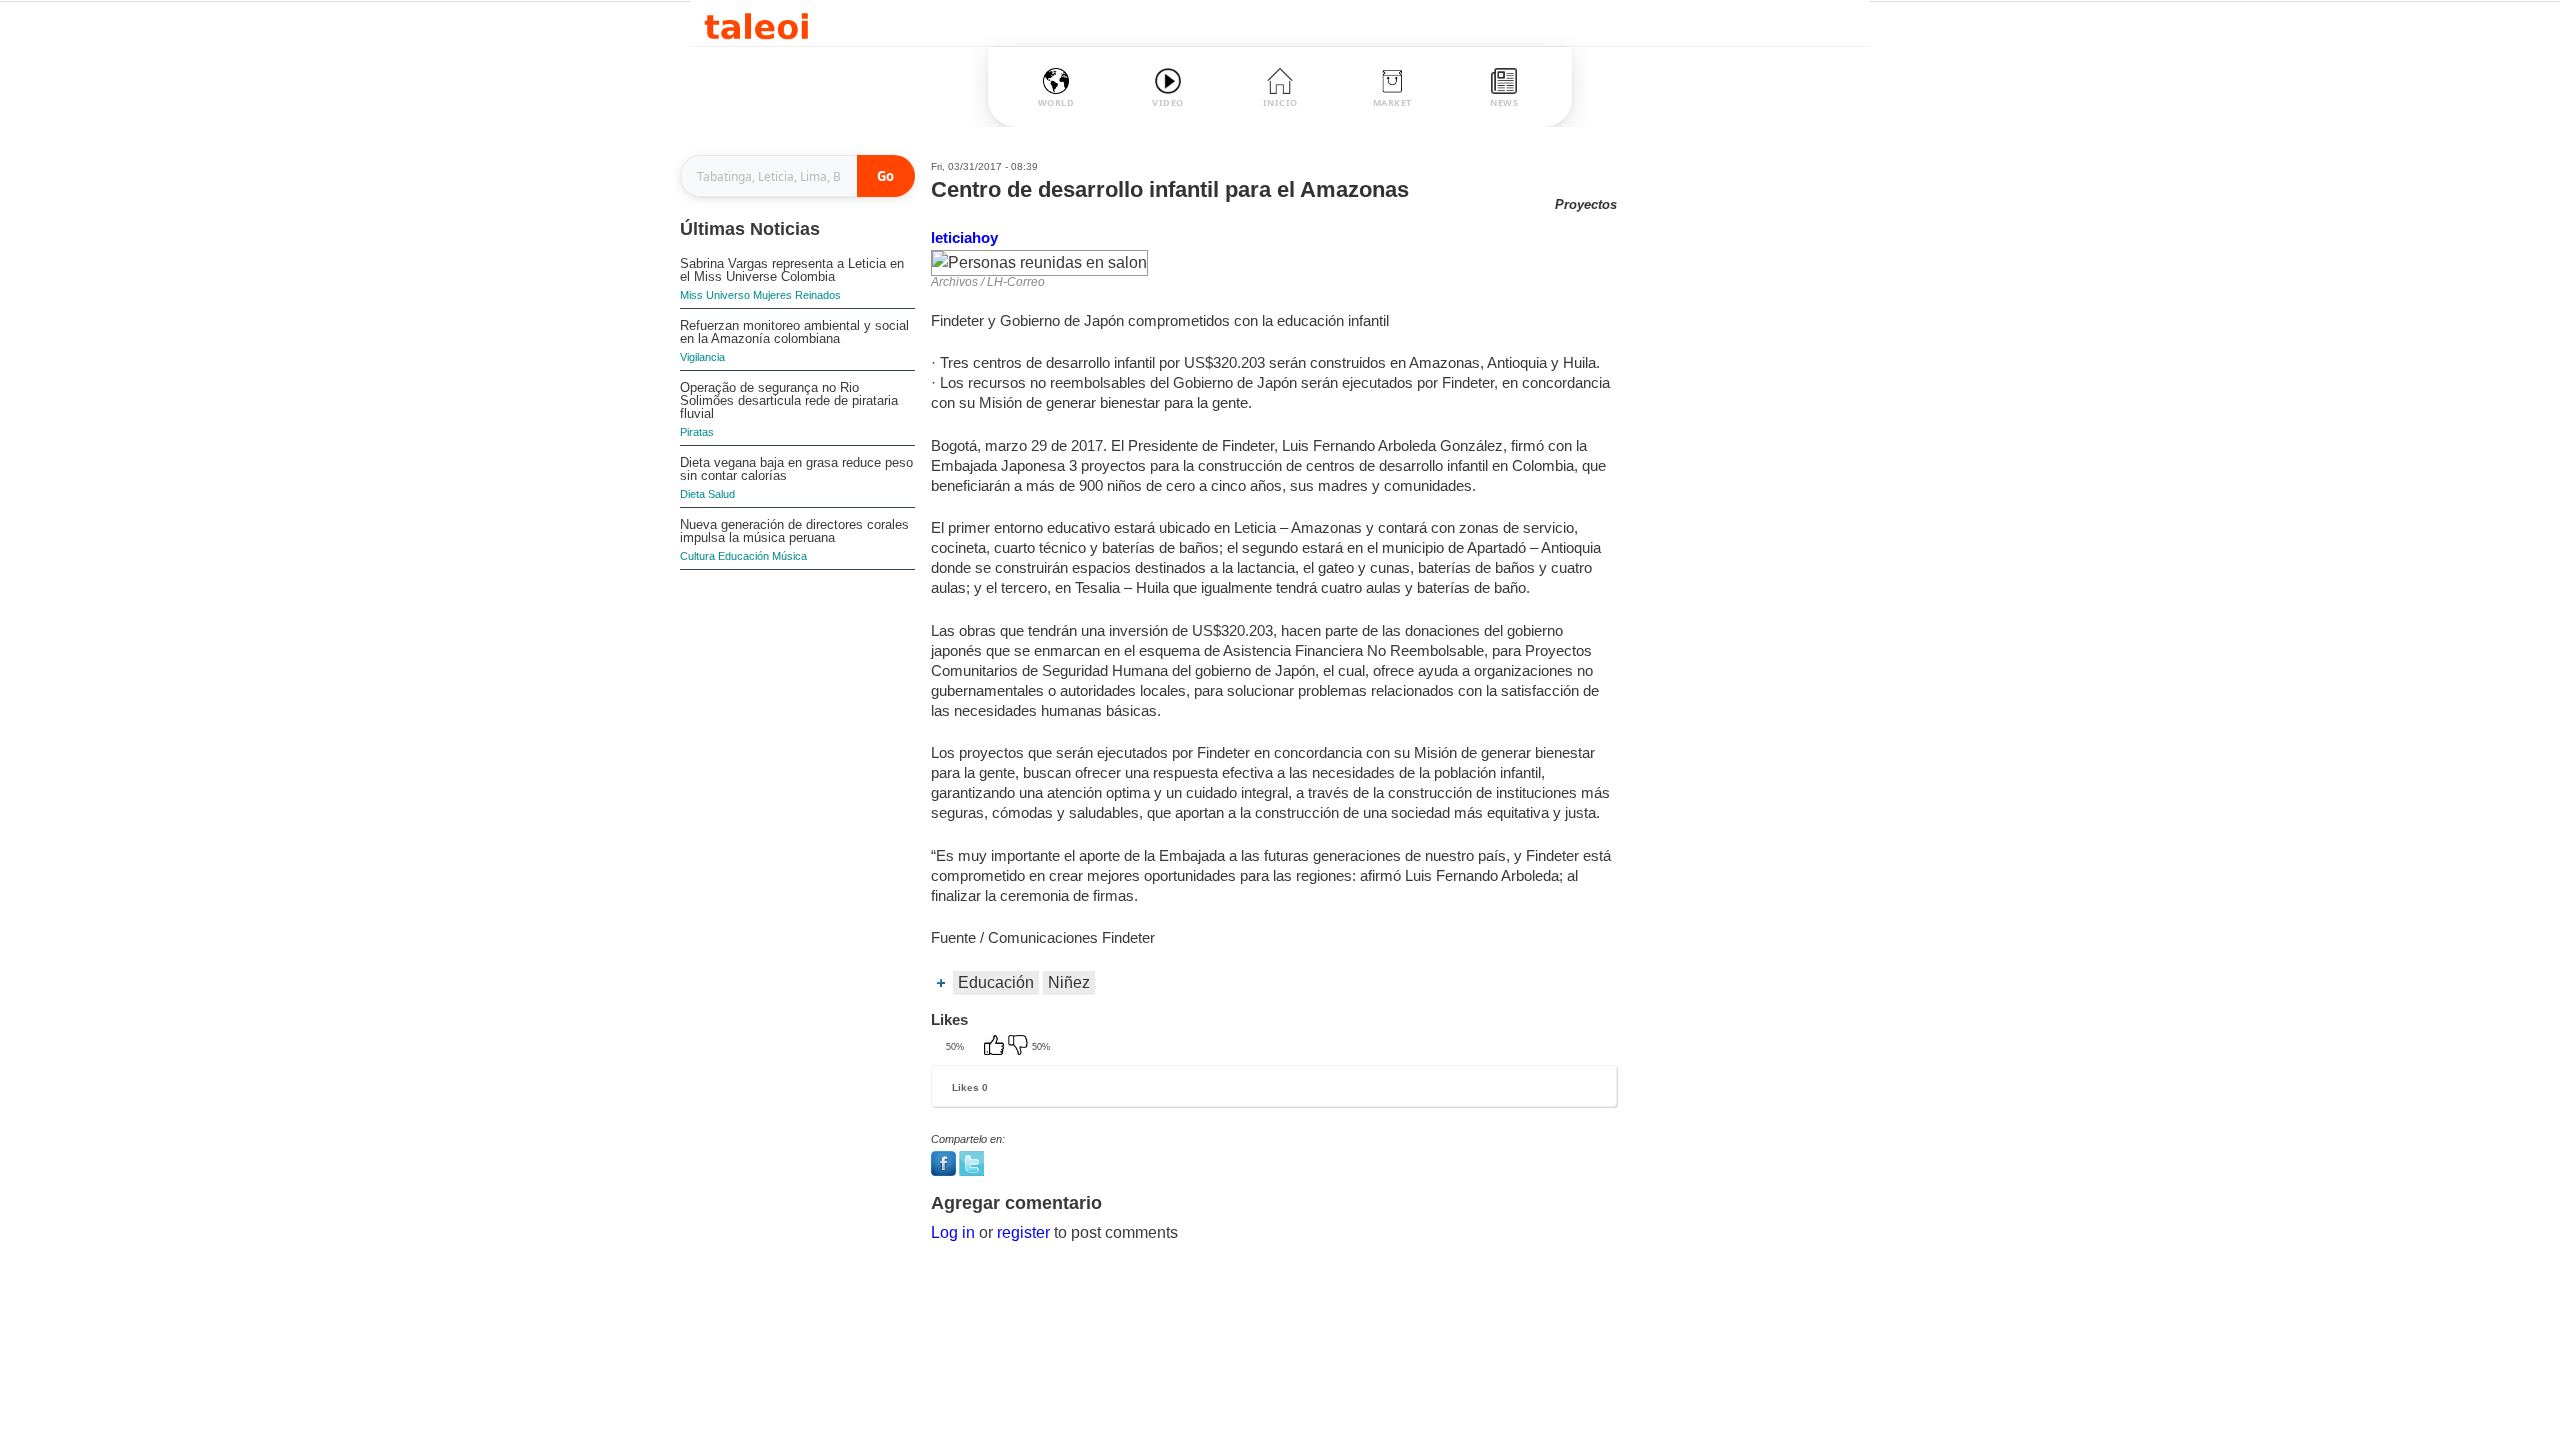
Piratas (697, 432)
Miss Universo (715, 295)
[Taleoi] (756, 23)
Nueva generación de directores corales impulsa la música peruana (794, 531)
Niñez (1069, 982)
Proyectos (1586, 204)
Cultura (697, 556)
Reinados (818, 295)
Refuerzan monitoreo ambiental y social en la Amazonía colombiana (794, 332)
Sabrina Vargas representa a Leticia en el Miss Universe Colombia (792, 270)
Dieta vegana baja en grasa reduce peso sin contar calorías (796, 469)
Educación (743, 556)
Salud (721, 494)
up (996, 1047)
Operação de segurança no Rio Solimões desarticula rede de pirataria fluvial (789, 400)
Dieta (692, 494)
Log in (953, 1232)
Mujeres (772, 295)
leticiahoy (964, 237)
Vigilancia (702, 357)
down (1020, 1047)
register (1023, 1232)
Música (789, 556)
